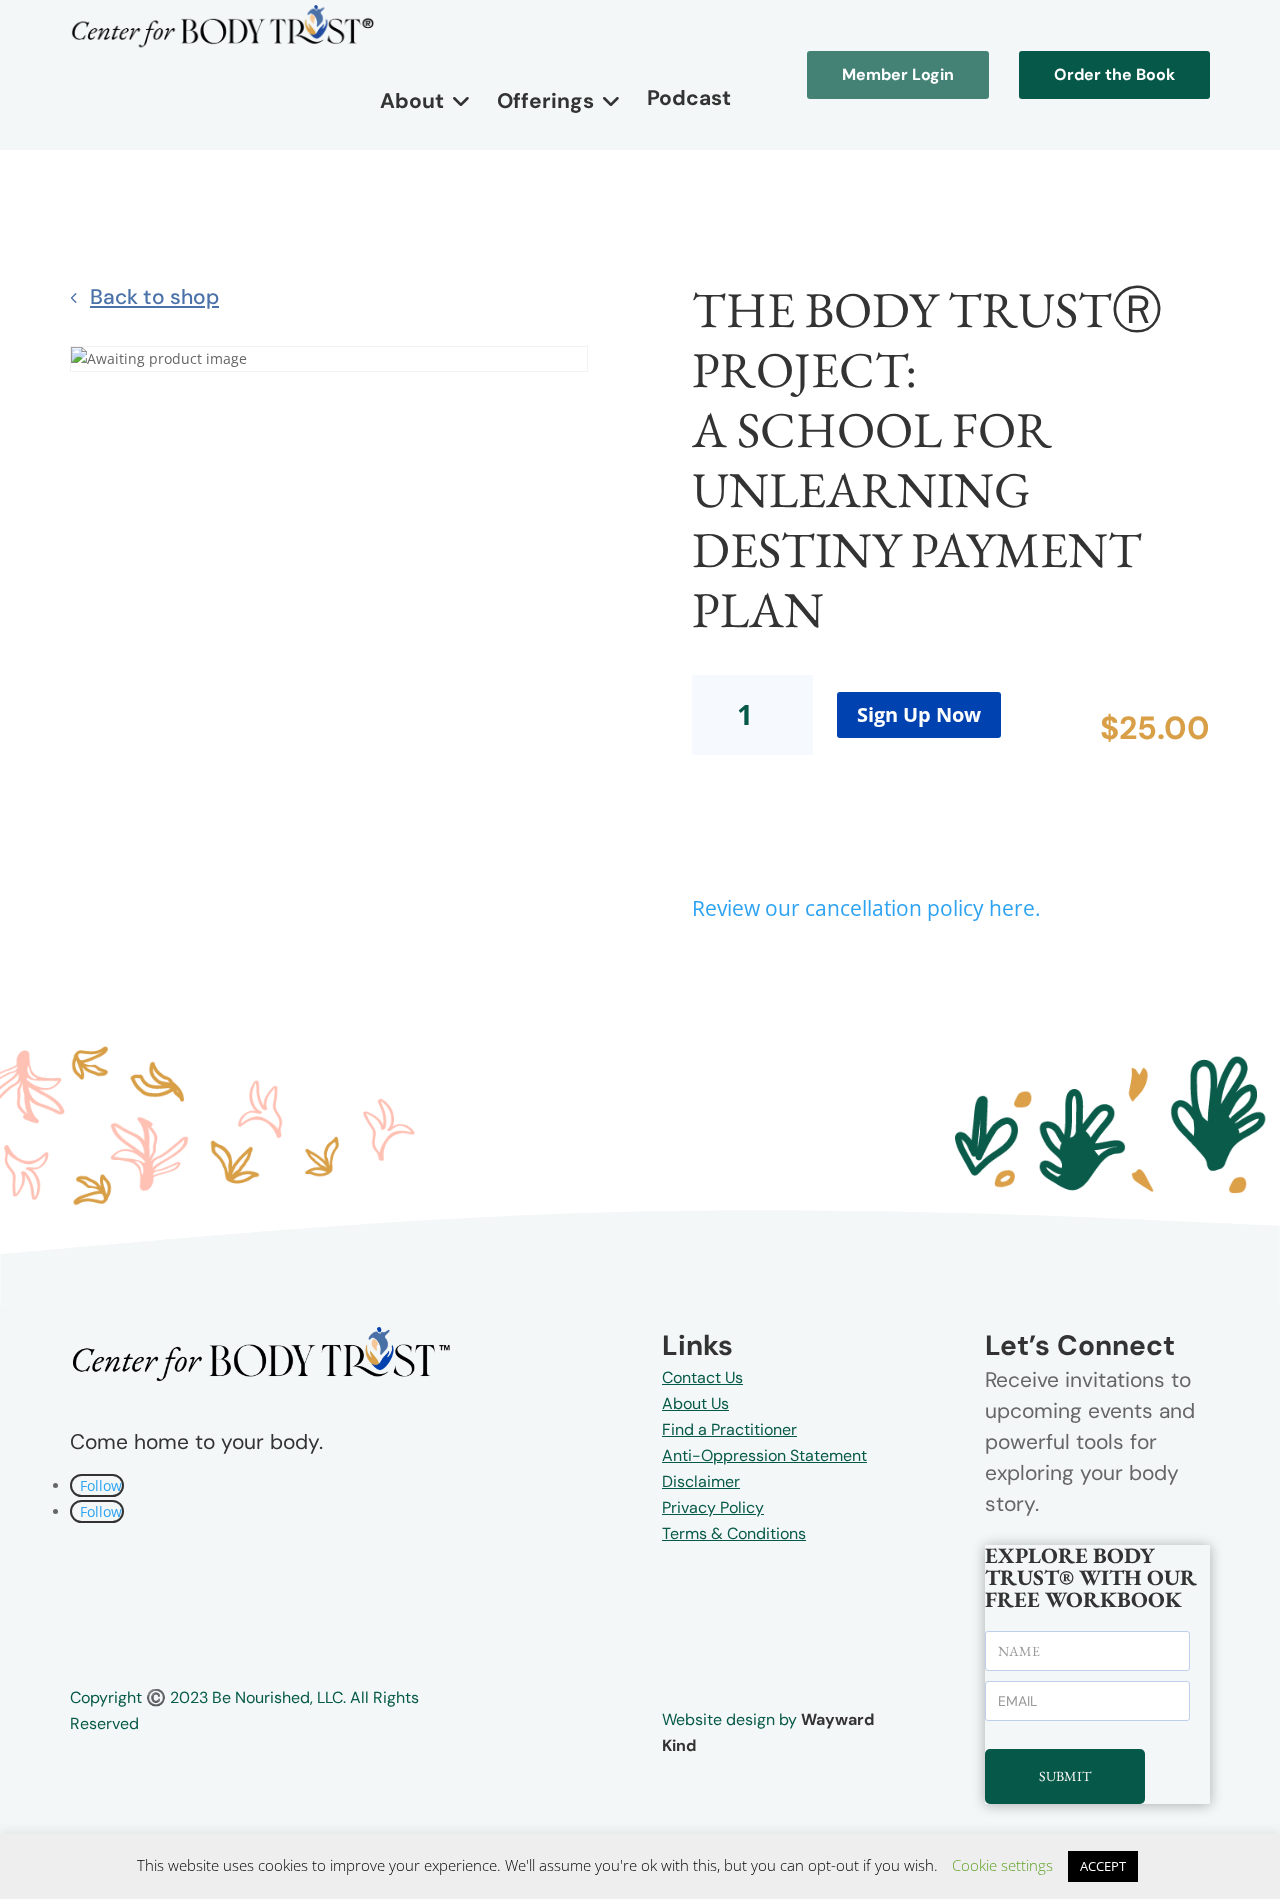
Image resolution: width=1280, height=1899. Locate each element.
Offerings (545, 101)
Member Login (898, 74)
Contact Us (702, 1377)
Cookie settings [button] (1002, 1865)
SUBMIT (1065, 1776)
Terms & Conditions (734, 1533)
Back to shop (154, 297)
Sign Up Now (919, 714)
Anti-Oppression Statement (764, 1455)
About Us (695, 1403)
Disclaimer (701, 1481)
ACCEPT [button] (1103, 1866)
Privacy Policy (713, 1507)
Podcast (689, 98)
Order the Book (1114, 74)
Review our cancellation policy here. (866, 908)
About (412, 101)
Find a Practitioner (729, 1429)
